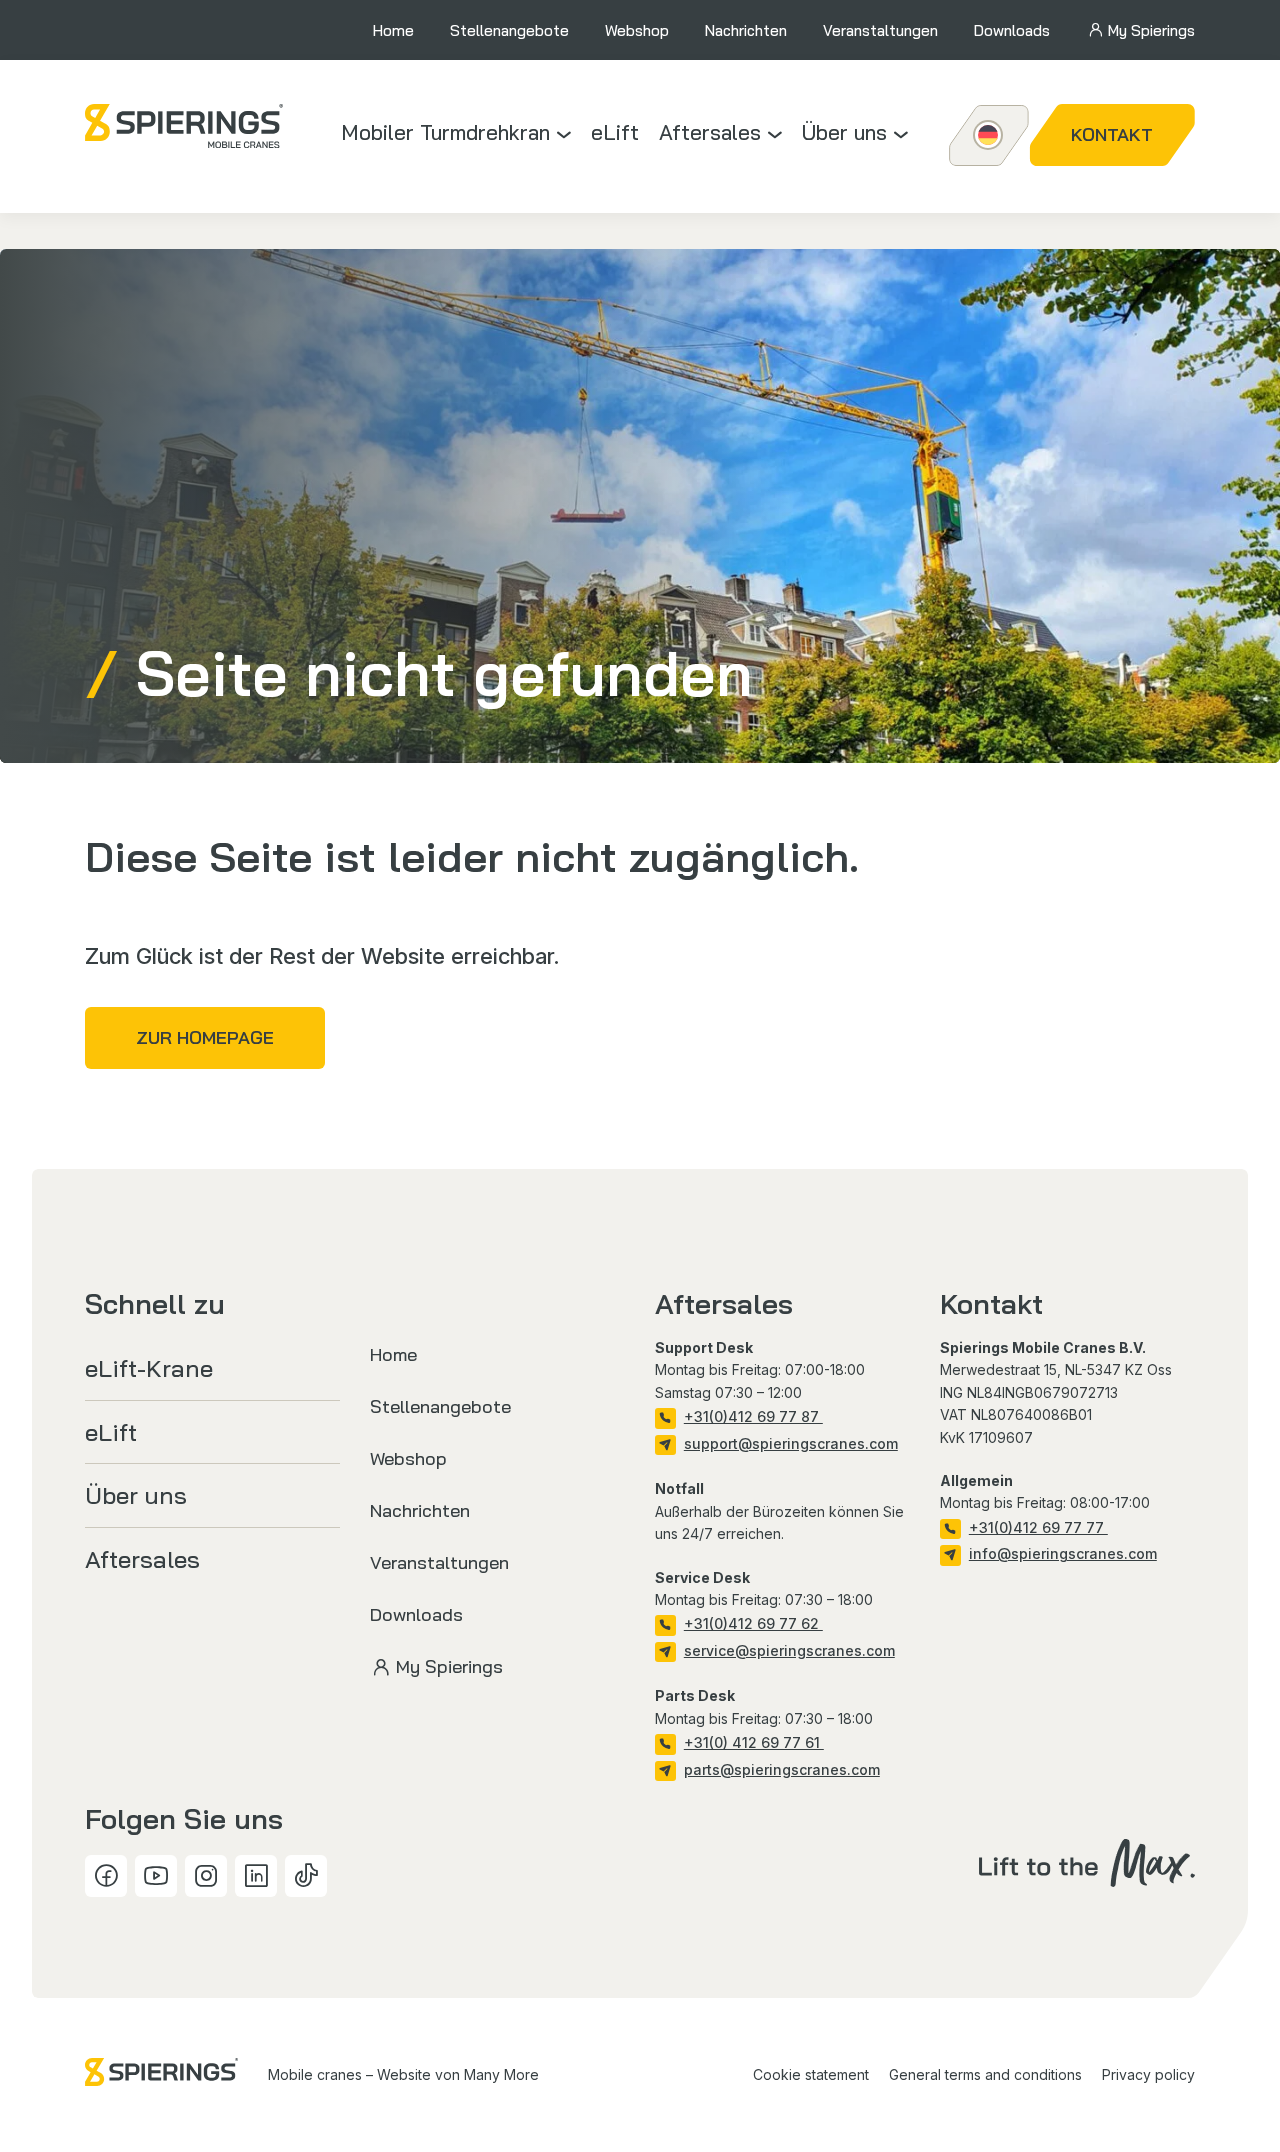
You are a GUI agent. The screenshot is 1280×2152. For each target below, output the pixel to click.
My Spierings (1151, 30)
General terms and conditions (985, 2074)
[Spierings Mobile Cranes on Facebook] (106, 1876)
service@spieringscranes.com (789, 1650)
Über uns (844, 132)
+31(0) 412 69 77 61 (754, 1742)
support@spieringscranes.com (791, 1443)
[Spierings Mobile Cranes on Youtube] (156, 1876)
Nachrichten (746, 30)
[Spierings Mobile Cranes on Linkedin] (256, 1876)
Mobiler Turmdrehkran (445, 132)
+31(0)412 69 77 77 (1038, 1527)
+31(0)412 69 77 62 (753, 1623)
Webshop (637, 30)
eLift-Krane (149, 1368)
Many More (501, 2074)
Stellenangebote (509, 30)
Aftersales (710, 132)
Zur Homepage (205, 1037)
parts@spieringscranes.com (782, 1769)
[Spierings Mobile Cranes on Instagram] (206, 1876)
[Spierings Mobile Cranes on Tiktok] (306, 1876)
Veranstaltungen (880, 30)
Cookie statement (811, 2074)
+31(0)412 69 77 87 (753, 1416)
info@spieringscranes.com (1063, 1553)
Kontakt (1112, 134)
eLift (615, 132)
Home (393, 30)
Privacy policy (1148, 2074)
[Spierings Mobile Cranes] (184, 126)
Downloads (1012, 30)
